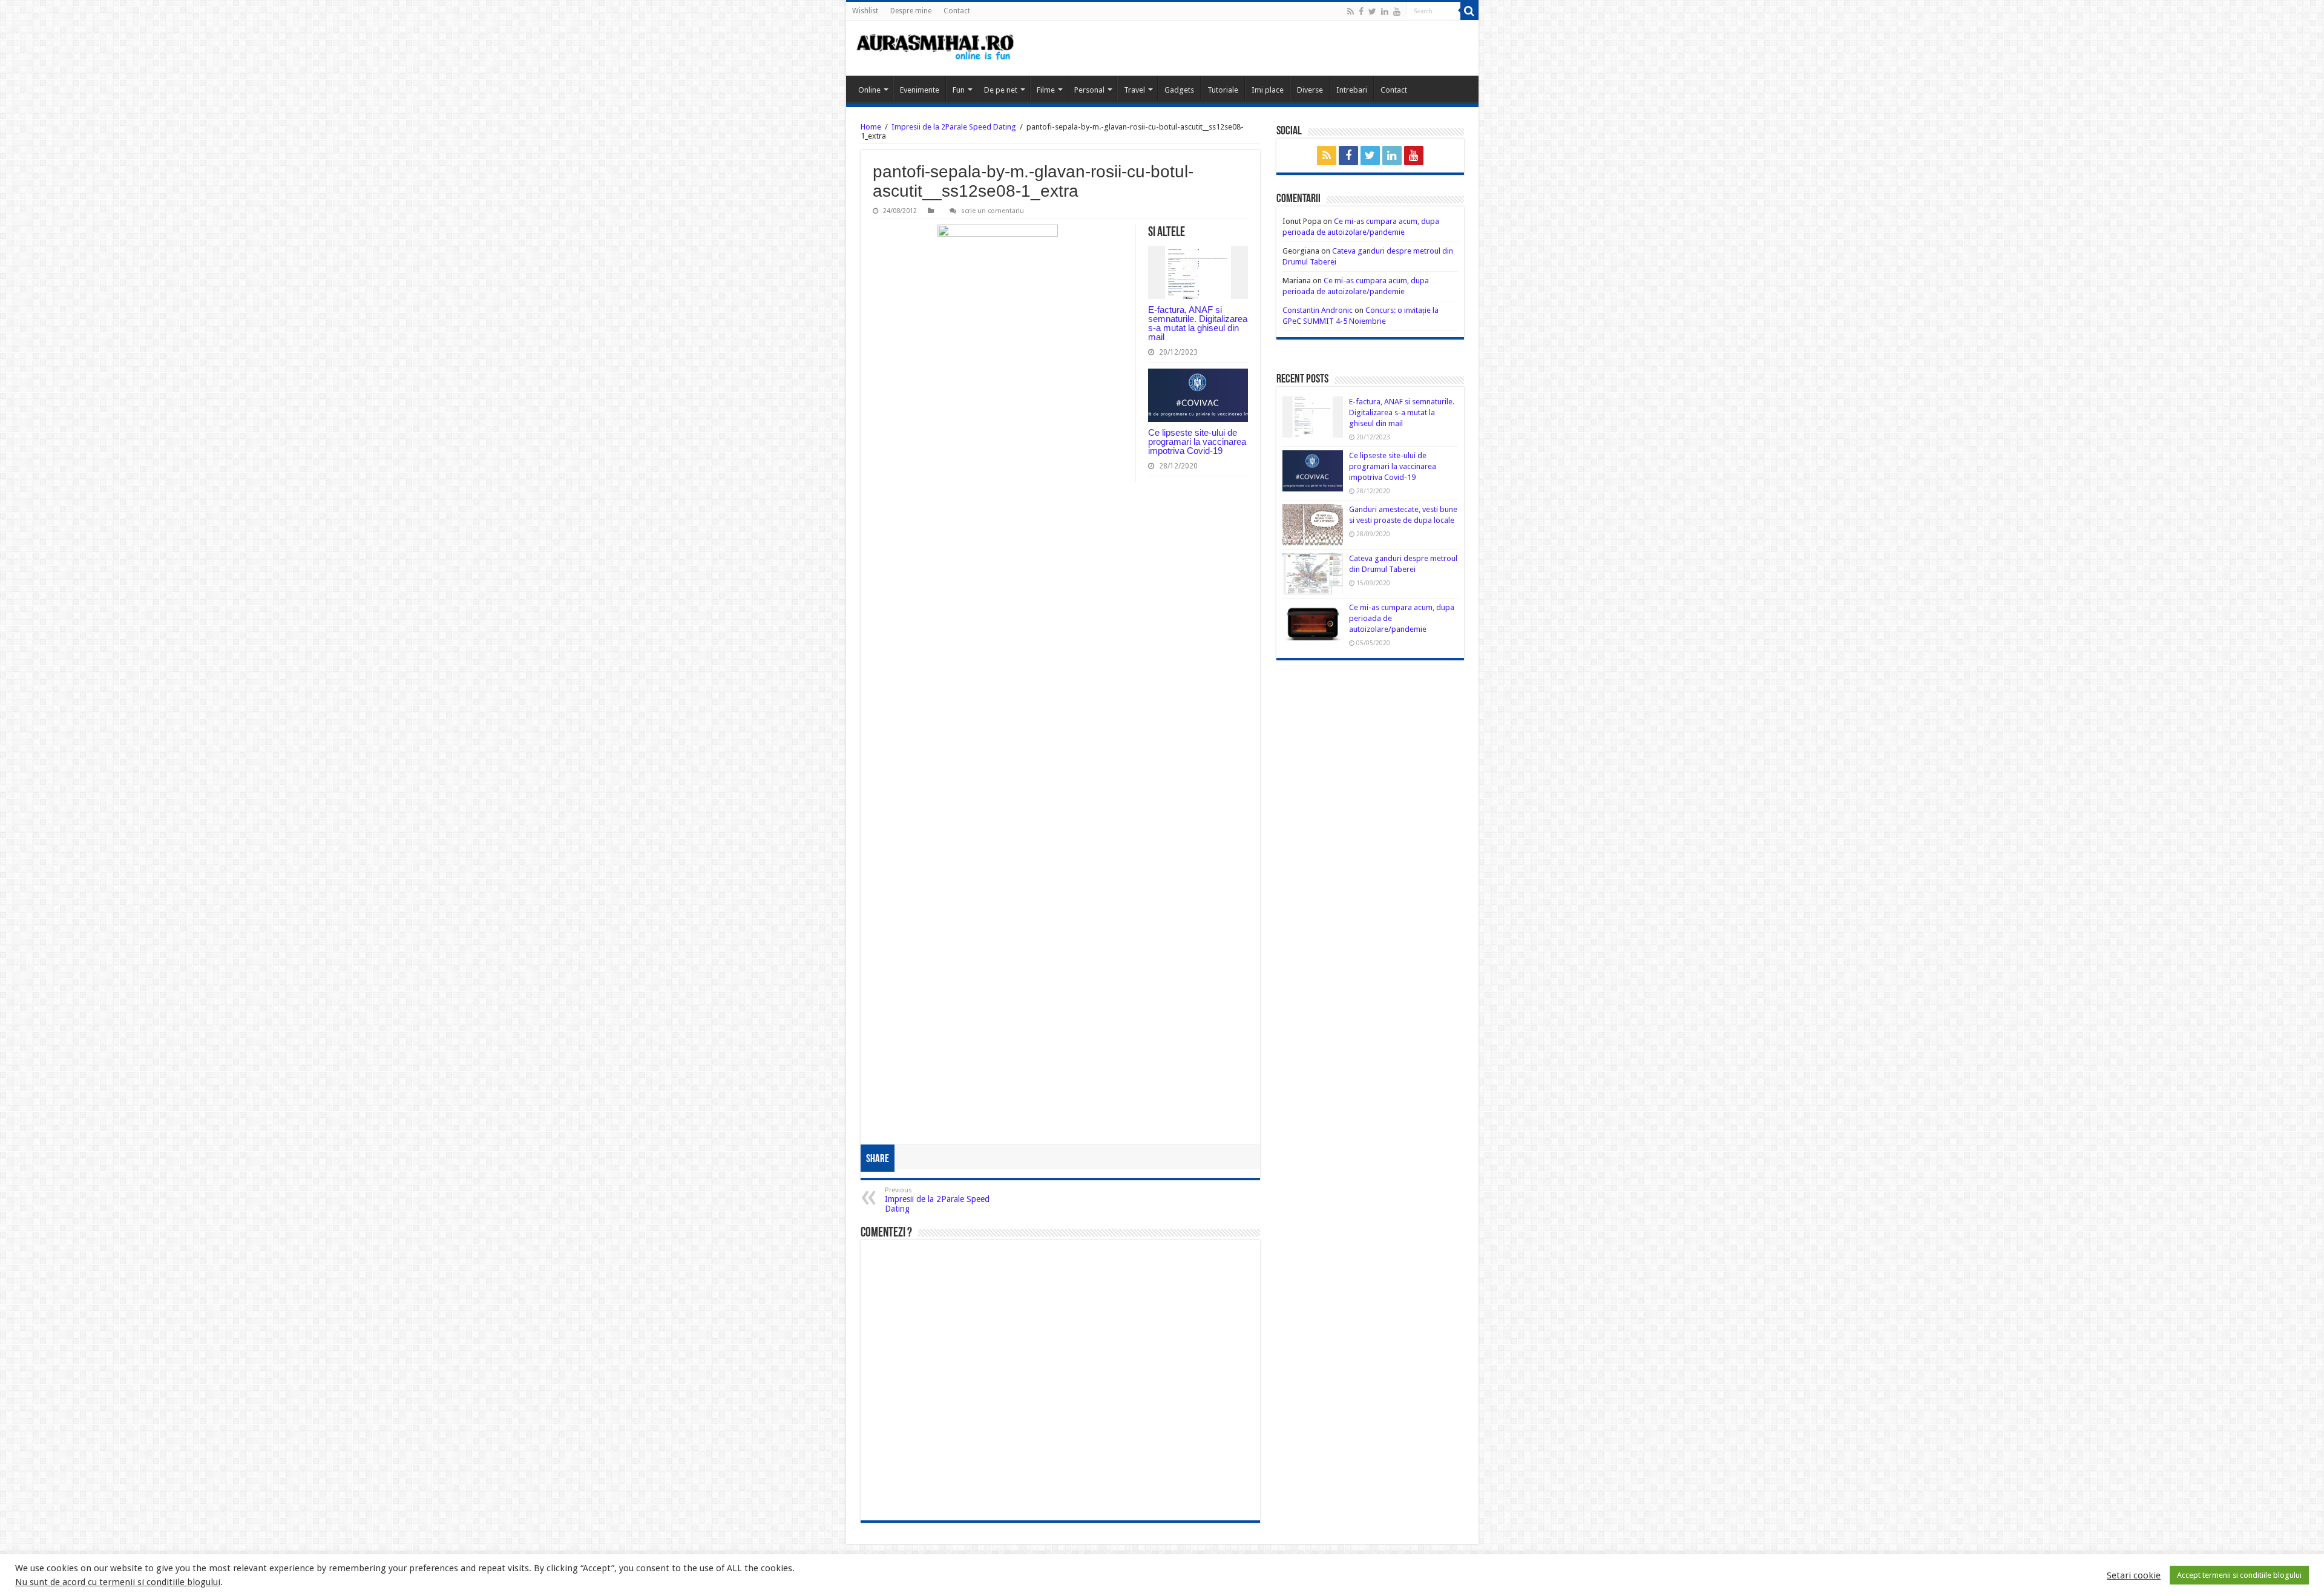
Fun (959, 90)
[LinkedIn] (1385, 11)
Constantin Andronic (1318, 310)
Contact (957, 11)
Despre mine (911, 11)
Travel (1134, 90)
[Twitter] (1372, 11)
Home (871, 127)
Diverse (1310, 90)
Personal (1089, 90)
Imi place (1268, 90)
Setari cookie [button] (2134, 1575)
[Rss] (1351, 11)
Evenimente (920, 90)
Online (869, 90)
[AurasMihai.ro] (936, 48)
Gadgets (1179, 90)
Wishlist (865, 11)
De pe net (1001, 90)
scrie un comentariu (993, 211)
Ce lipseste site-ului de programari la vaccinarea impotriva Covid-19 (1197, 442)
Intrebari (1352, 90)
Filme (1046, 90)
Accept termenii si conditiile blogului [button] (2239, 1575)
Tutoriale (1223, 90)
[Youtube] (1397, 11)
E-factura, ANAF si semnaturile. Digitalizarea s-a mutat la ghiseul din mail (1198, 323)
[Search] (1469, 11)
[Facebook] (1361, 11)
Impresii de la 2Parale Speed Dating (954, 127)
